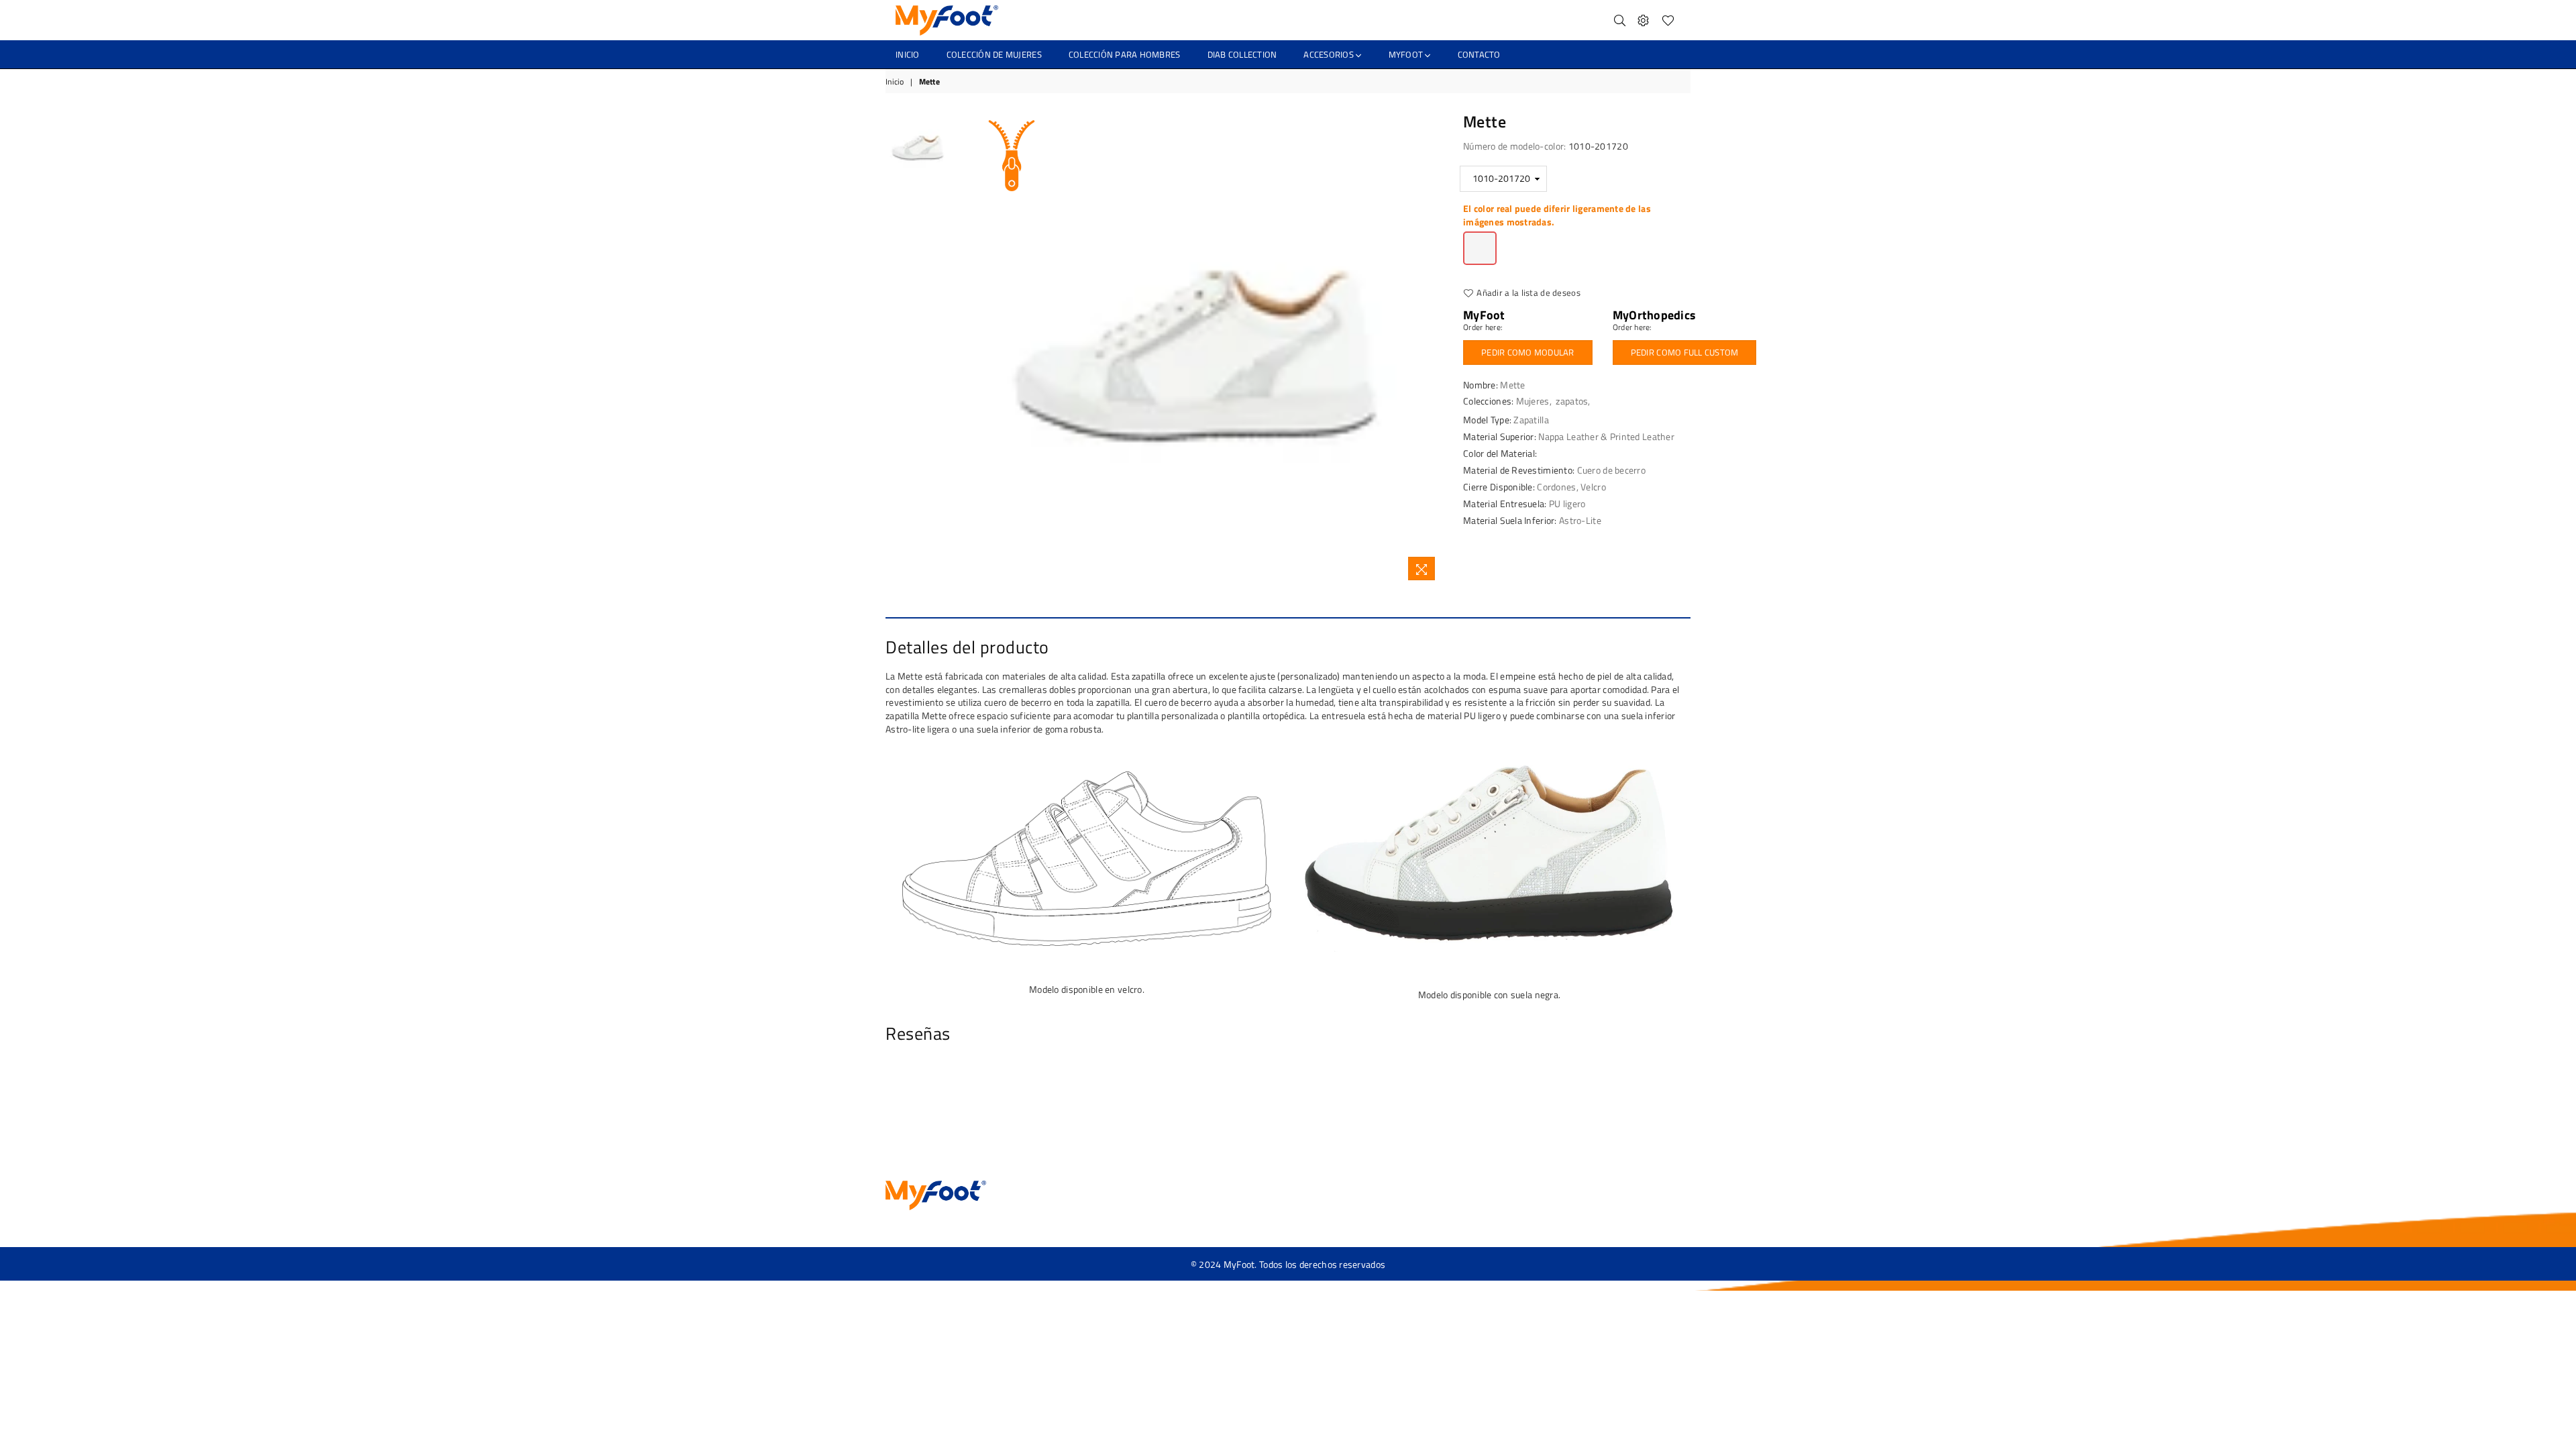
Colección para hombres (1125, 54)
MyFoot (1407, 54)
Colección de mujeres (994, 54)
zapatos (1572, 401)
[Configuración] (1643, 20)
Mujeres (1533, 401)
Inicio (895, 82)
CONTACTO (1479, 54)
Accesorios (1330, 54)
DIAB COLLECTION (1242, 54)
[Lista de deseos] (1668, 20)
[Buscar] (1620, 20)
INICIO (908, 54)
